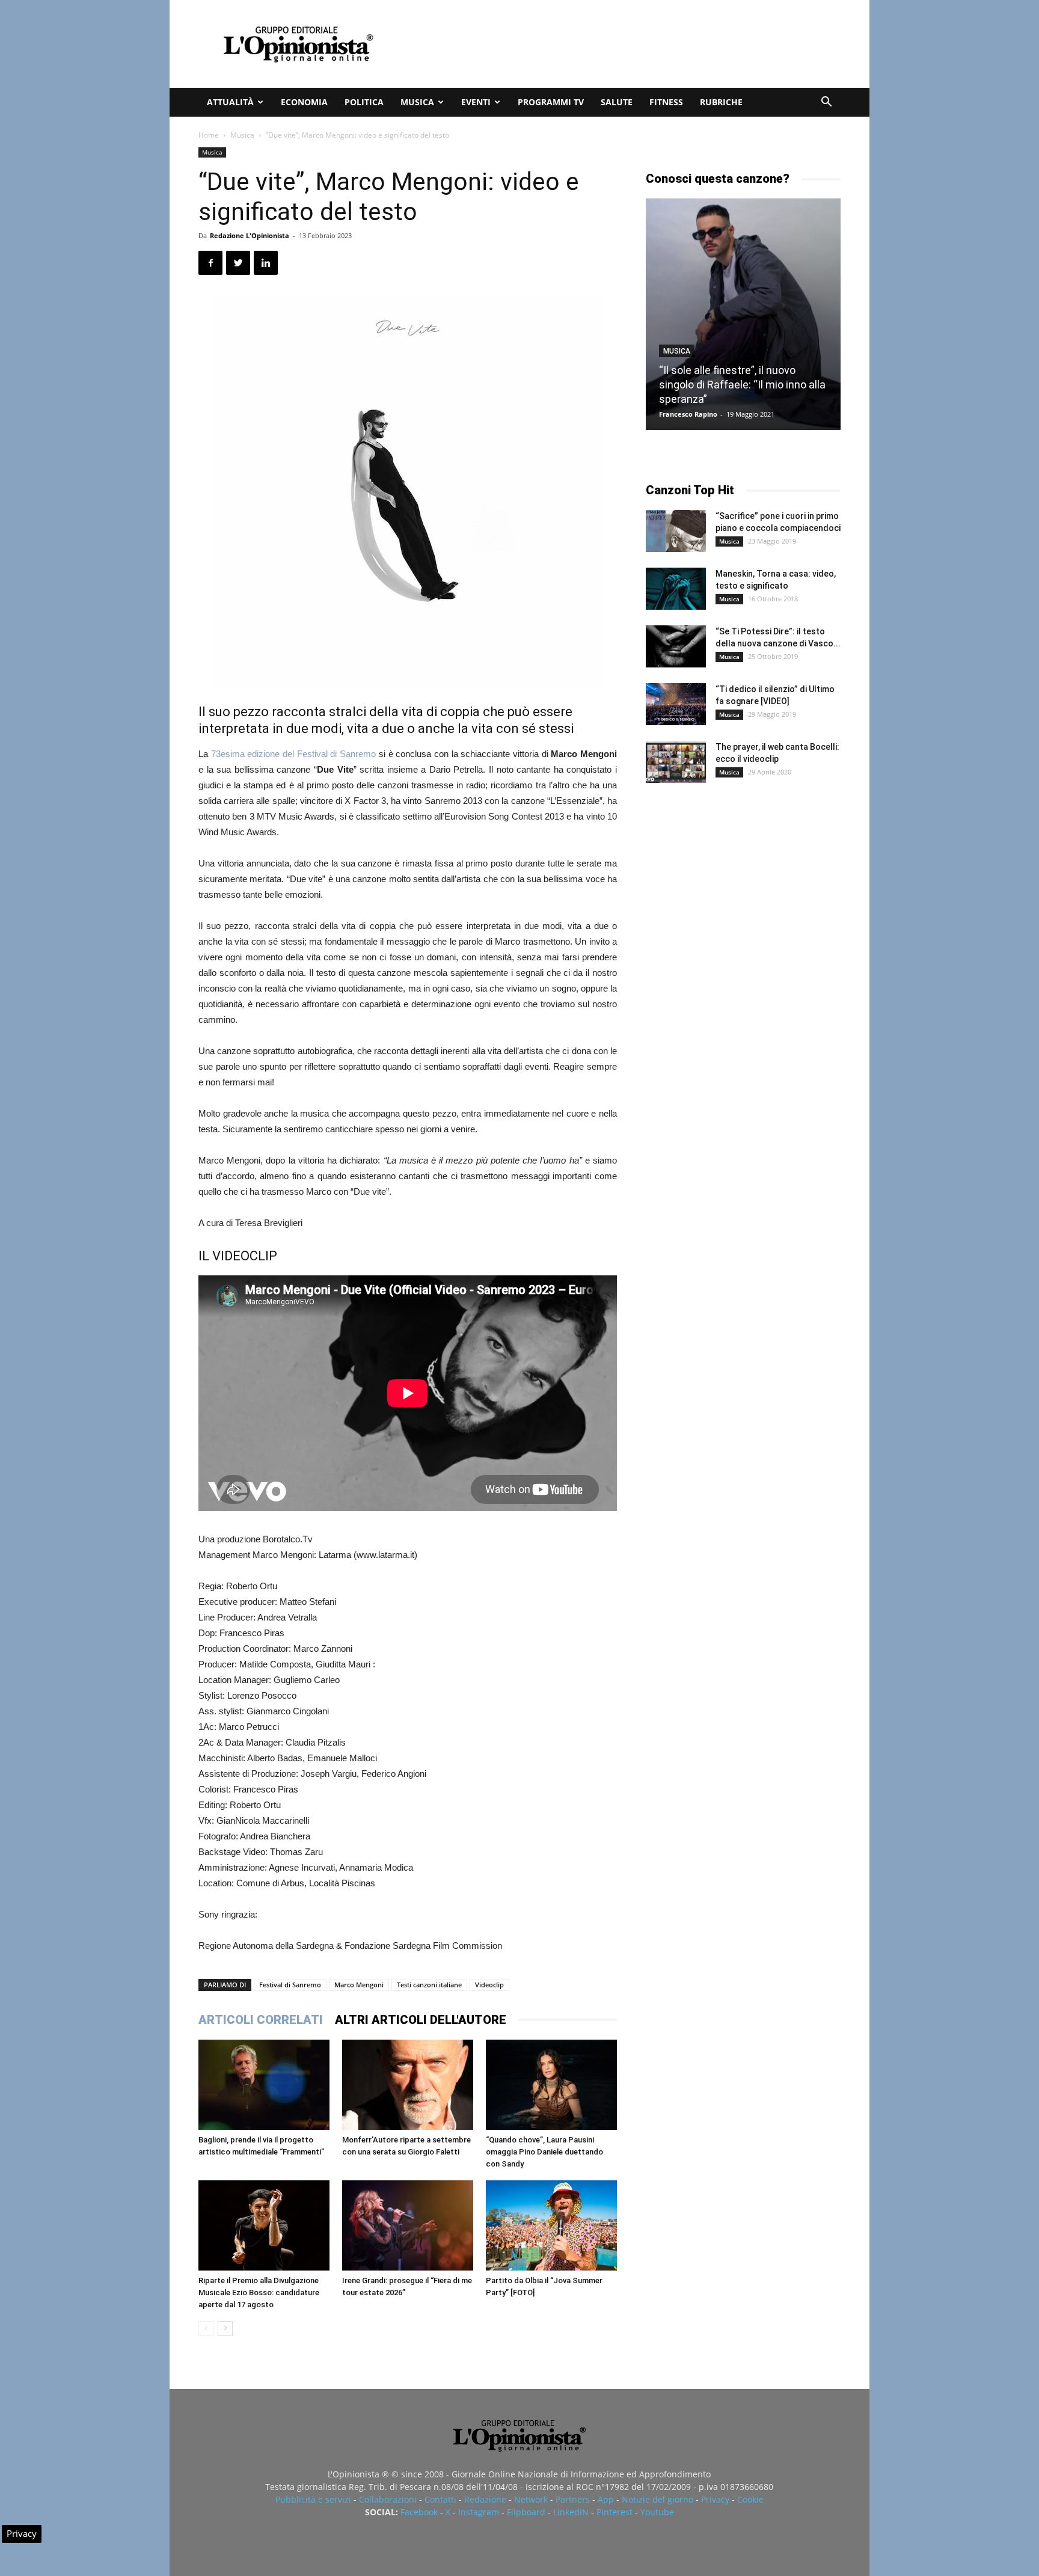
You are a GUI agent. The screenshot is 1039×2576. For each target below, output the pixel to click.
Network (531, 2499)
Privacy (715, 2499)
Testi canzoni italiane (429, 1985)
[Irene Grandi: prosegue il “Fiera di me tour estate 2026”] (408, 2225)
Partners (573, 2499)
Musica (417, 102)
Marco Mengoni (359, 1985)
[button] (826, 103)
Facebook (419, 2512)
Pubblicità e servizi (313, 2499)
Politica (364, 102)
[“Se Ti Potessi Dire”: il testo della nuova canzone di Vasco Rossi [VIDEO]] (676, 646)
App (606, 2499)
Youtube (657, 2512)
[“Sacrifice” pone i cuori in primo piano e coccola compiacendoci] (676, 531)
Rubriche (721, 102)
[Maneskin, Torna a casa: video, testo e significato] (676, 589)
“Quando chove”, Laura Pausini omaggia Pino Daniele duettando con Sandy (544, 2152)
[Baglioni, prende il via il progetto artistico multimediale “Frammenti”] (264, 2085)
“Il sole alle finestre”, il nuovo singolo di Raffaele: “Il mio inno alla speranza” (742, 385)
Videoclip (489, 1985)
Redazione (485, 2499)
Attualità (230, 102)
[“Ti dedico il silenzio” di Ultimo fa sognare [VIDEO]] (676, 704)
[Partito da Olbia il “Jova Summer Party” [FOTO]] (551, 2225)
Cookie (750, 2499)
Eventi (476, 102)
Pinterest (615, 2512)
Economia (304, 102)
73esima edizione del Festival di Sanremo (293, 754)
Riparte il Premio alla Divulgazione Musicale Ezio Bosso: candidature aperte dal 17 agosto (259, 2292)
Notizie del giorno (657, 2499)
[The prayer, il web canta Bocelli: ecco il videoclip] (676, 762)
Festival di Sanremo (290, 1985)
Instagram (479, 2512)
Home (209, 135)
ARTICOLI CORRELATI (261, 2020)
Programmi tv (551, 102)
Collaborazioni (388, 2499)
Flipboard (526, 2512)
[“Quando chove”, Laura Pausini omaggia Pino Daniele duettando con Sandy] (551, 2085)
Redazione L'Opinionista (250, 235)
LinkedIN (571, 2512)
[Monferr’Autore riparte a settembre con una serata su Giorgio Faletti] (408, 2085)
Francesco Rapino (688, 414)
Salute (617, 102)
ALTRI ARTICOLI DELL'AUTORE (421, 2020)
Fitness (666, 102)
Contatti (440, 2499)
